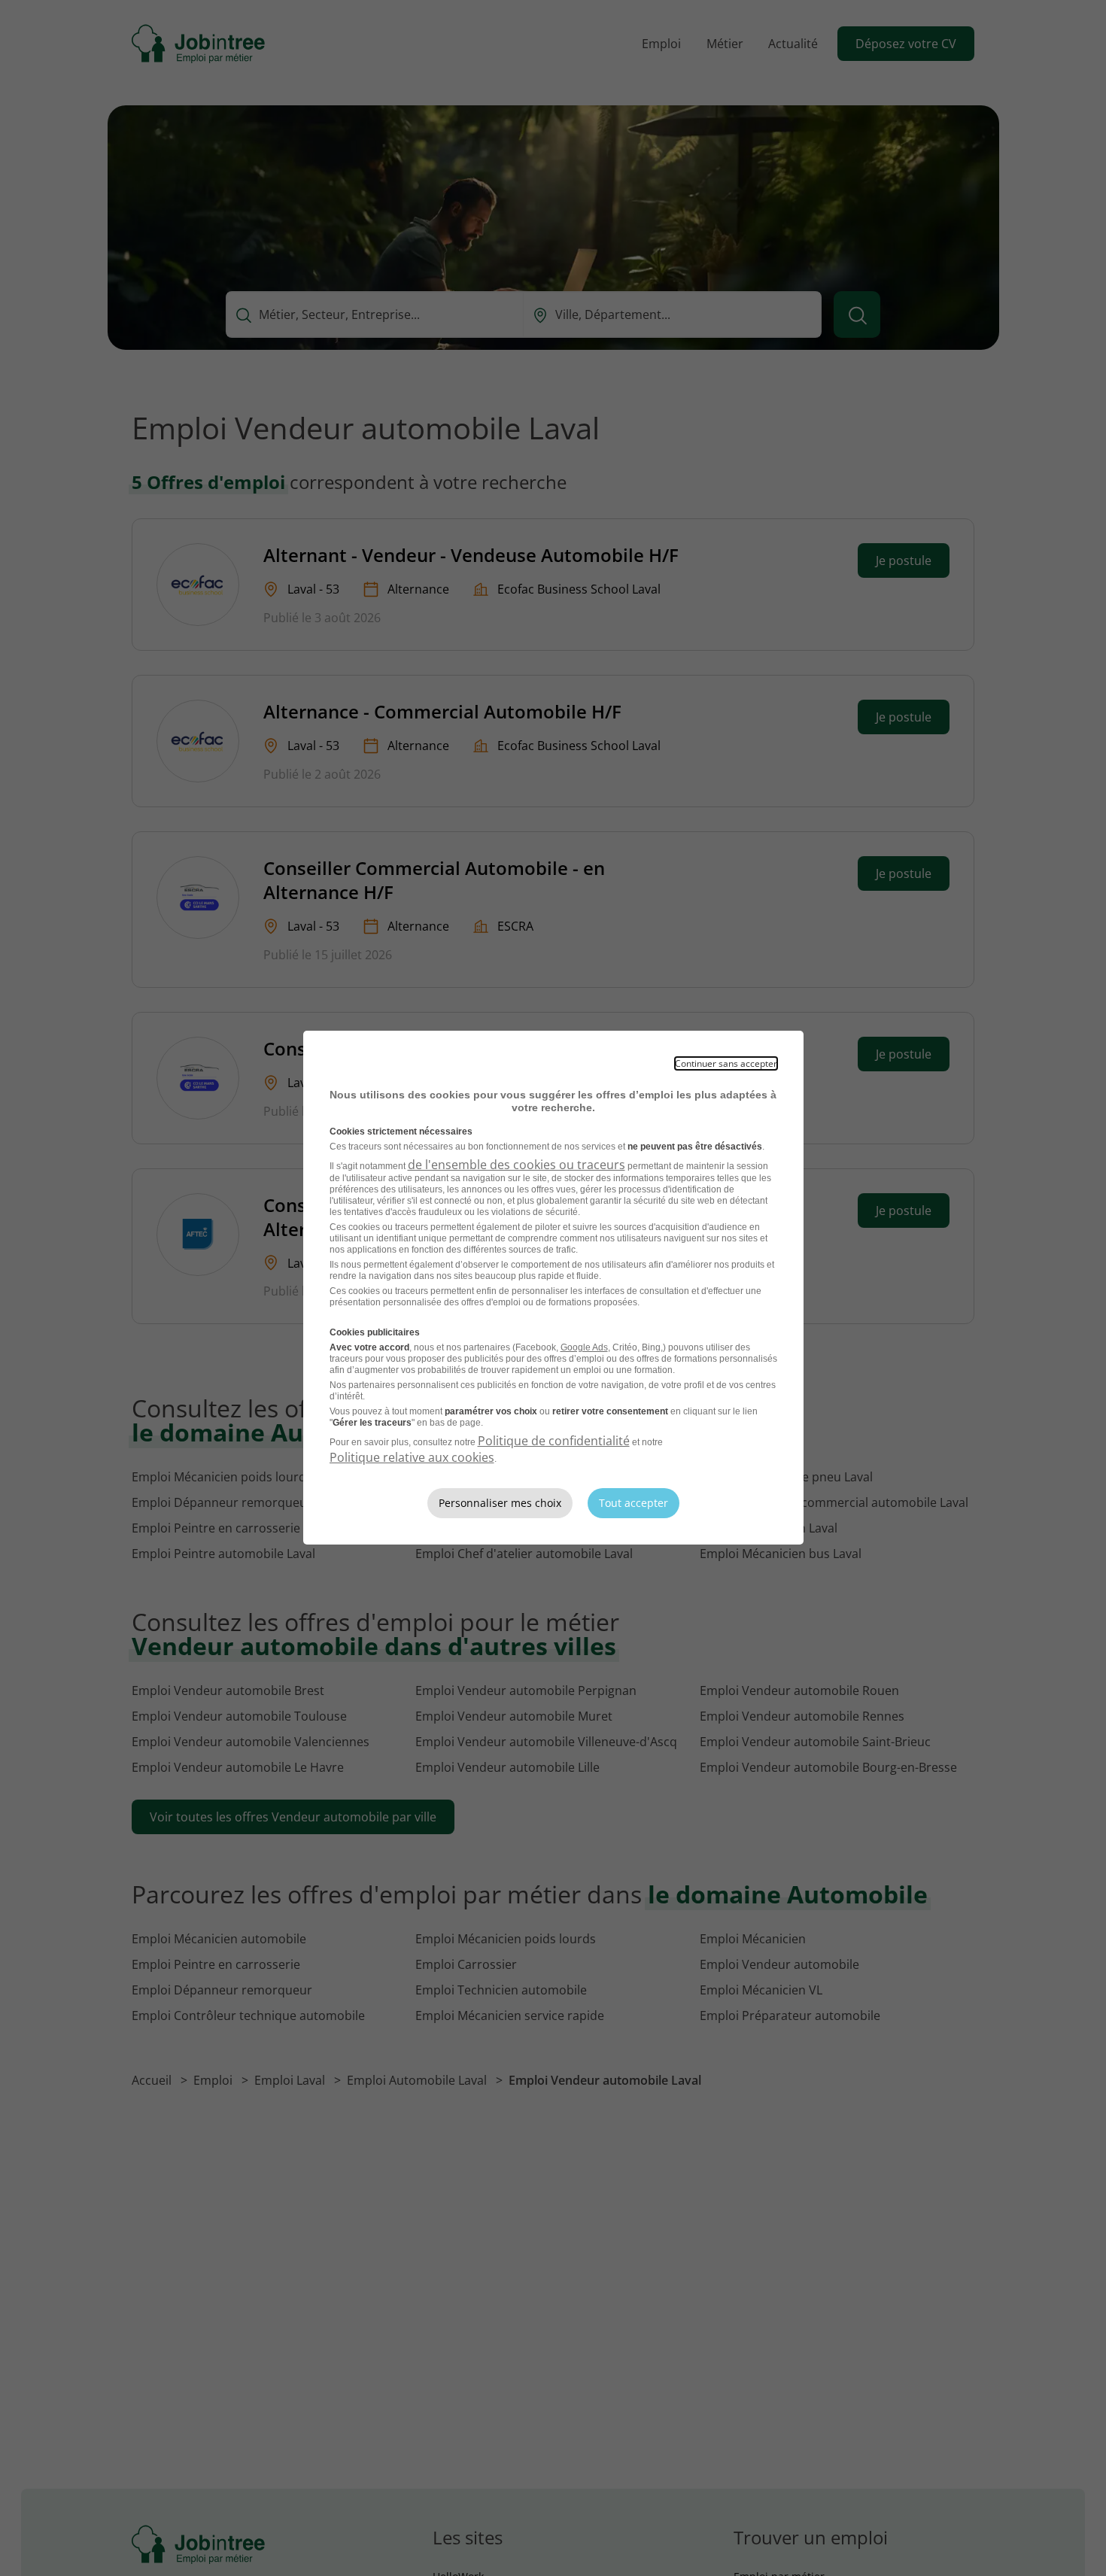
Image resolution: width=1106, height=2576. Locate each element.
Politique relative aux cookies (412, 1457)
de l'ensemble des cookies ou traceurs (517, 1165)
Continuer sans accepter (726, 1063)
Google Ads (584, 1347)
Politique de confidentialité (554, 1441)
